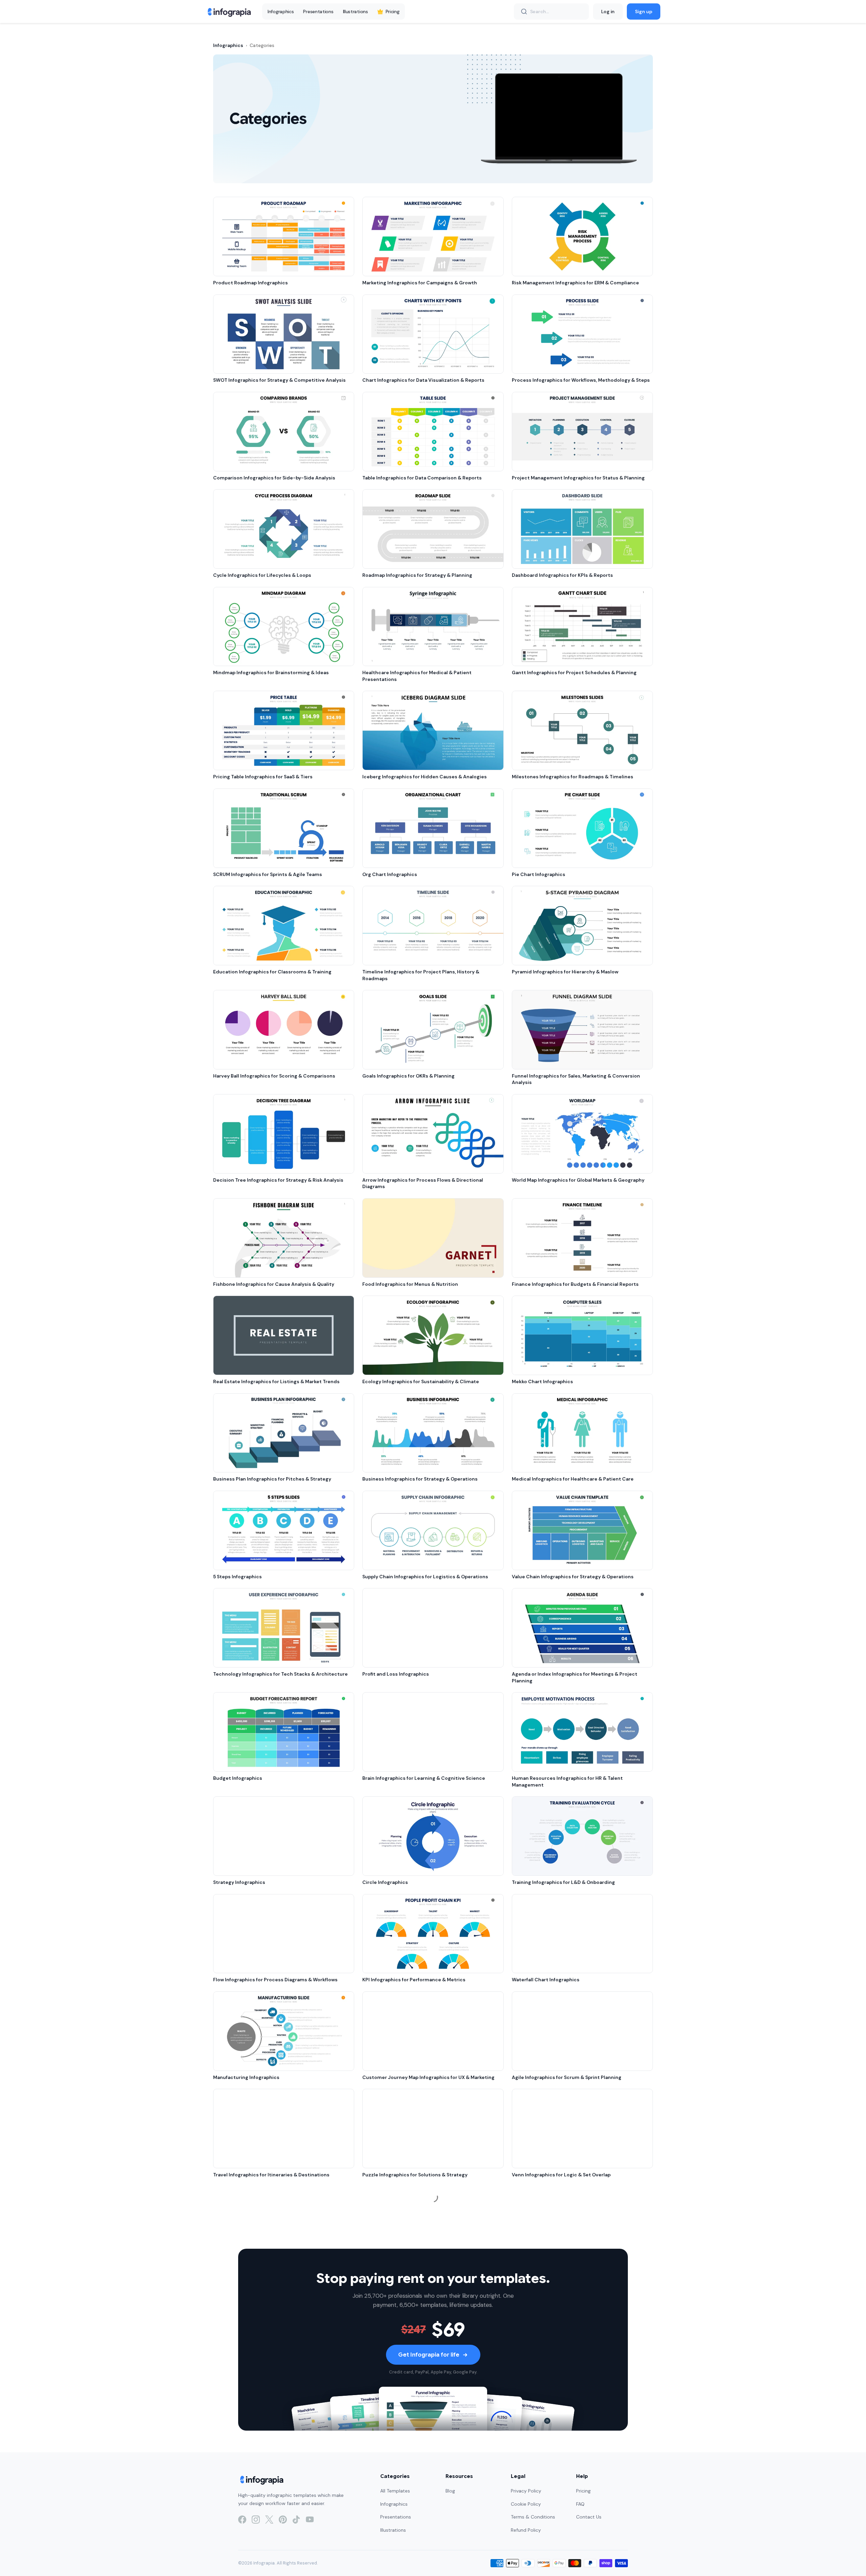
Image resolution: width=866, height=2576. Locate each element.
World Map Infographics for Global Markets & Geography (578, 1180)
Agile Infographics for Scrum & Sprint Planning (567, 2077)
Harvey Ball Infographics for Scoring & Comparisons (274, 1076)
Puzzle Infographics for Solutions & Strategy (415, 2175)
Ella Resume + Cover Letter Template (257, 2565)
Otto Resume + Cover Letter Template (259, 2467)
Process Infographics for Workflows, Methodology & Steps (581, 380)
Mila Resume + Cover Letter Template (557, 2565)
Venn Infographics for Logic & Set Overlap (561, 2175)
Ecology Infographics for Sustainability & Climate (421, 1381)
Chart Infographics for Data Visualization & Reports (423, 380)
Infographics (281, 11)
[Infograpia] (229, 11)
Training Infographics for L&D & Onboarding (563, 1882)
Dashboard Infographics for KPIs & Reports (562, 575)
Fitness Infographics (387, 2370)
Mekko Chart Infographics (542, 1381)
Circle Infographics (385, 1882)
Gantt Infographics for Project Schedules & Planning (574, 672)
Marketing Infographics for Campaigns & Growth (420, 283)
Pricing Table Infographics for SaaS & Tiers (263, 777)
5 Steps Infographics (237, 1577)
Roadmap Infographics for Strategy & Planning (417, 575)
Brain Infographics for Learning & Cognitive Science (424, 1778)
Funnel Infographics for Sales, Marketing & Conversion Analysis (576, 1079)
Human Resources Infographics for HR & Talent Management (567, 1781)
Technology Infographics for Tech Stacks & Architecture (280, 1674)
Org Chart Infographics (390, 874)
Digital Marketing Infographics (249, 2370)
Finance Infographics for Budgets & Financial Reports (575, 1284)
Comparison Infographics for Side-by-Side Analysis (274, 478)
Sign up (644, 11)
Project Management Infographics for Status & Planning (578, 478)
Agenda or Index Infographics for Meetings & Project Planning (575, 1677)
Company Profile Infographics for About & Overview (274, 2272)
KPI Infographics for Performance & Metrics (414, 1980)
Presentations (318, 11)
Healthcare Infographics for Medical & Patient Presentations (417, 676)
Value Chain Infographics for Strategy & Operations (573, 1577)
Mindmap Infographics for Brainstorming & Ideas (271, 672)
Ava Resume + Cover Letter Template (407, 2467)
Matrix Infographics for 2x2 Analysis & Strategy (418, 2272)
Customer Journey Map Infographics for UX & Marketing (428, 2077)
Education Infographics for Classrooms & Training (272, 972)
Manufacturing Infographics (246, 2077)
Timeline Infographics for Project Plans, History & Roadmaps (421, 975)
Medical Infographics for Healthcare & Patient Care (573, 1479)
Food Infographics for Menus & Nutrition (410, 1284)
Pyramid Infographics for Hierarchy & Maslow (565, 972)
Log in (608, 11)
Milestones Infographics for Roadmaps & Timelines (573, 777)
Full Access (69, 2555)
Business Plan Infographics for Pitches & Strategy (272, 1479)
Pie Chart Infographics (539, 874)
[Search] (524, 11)
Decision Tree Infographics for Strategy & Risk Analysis (278, 1180)
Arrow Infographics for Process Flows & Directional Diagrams (423, 1183)
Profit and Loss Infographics (396, 1674)
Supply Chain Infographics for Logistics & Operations (425, 1577)
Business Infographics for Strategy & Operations (420, 1479)
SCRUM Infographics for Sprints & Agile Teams (268, 874)
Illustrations (356, 11)
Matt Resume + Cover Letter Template (558, 2370)
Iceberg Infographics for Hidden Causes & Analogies (425, 777)
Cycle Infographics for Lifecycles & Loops (262, 575)
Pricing (393, 11)
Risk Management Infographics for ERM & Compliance (575, 283)
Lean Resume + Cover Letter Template (408, 2565)
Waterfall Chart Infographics (546, 1980)
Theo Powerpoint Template (544, 2272)
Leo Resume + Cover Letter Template (556, 2467)
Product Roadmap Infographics (250, 283)
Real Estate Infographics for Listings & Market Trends (276, 1381)
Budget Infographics (238, 1778)
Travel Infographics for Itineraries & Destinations (271, 2175)
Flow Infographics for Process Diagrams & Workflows (275, 1980)
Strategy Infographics (239, 1882)
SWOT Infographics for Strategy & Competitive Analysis (279, 380)
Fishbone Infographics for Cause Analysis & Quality (274, 1284)
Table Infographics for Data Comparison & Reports (422, 478)
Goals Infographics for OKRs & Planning (408, 1076)
